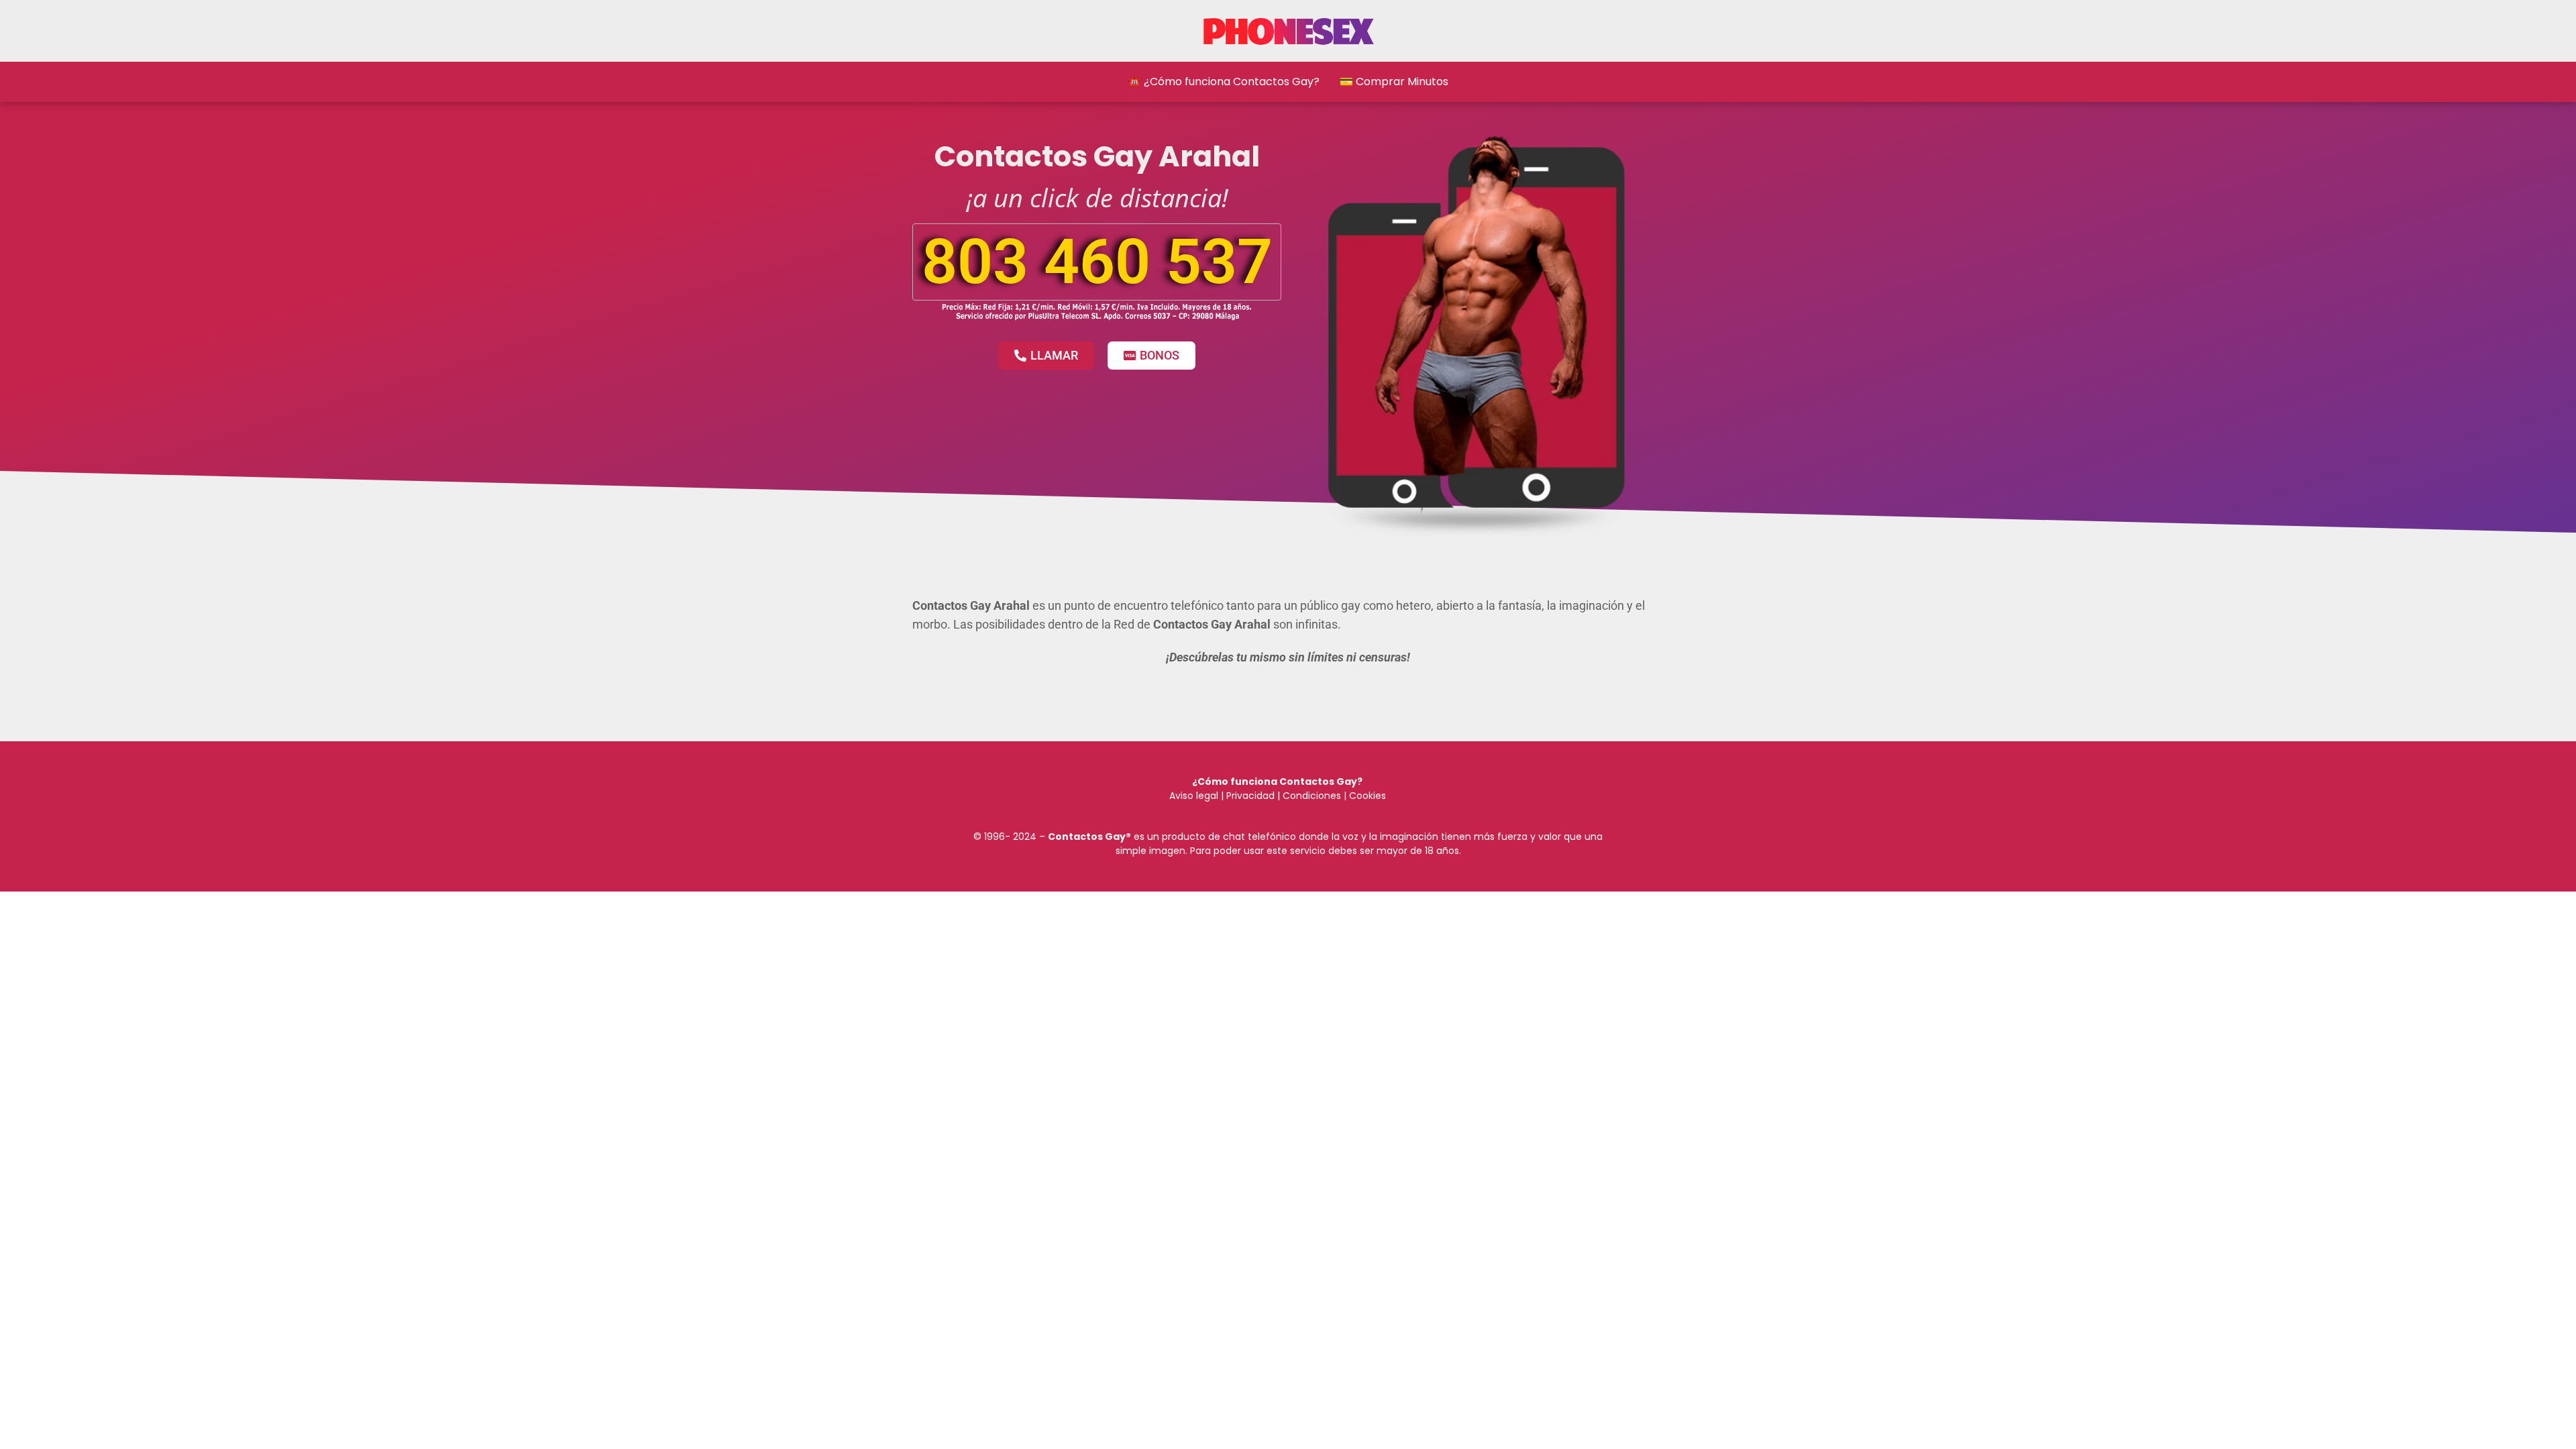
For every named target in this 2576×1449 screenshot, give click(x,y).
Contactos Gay (1087, 837)
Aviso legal (1194, 796)
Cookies (1367, 796)
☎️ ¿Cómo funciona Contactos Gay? (1224, 82)
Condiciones (1310, 796)
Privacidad (1250, 796)
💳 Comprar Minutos (1394, 82)
